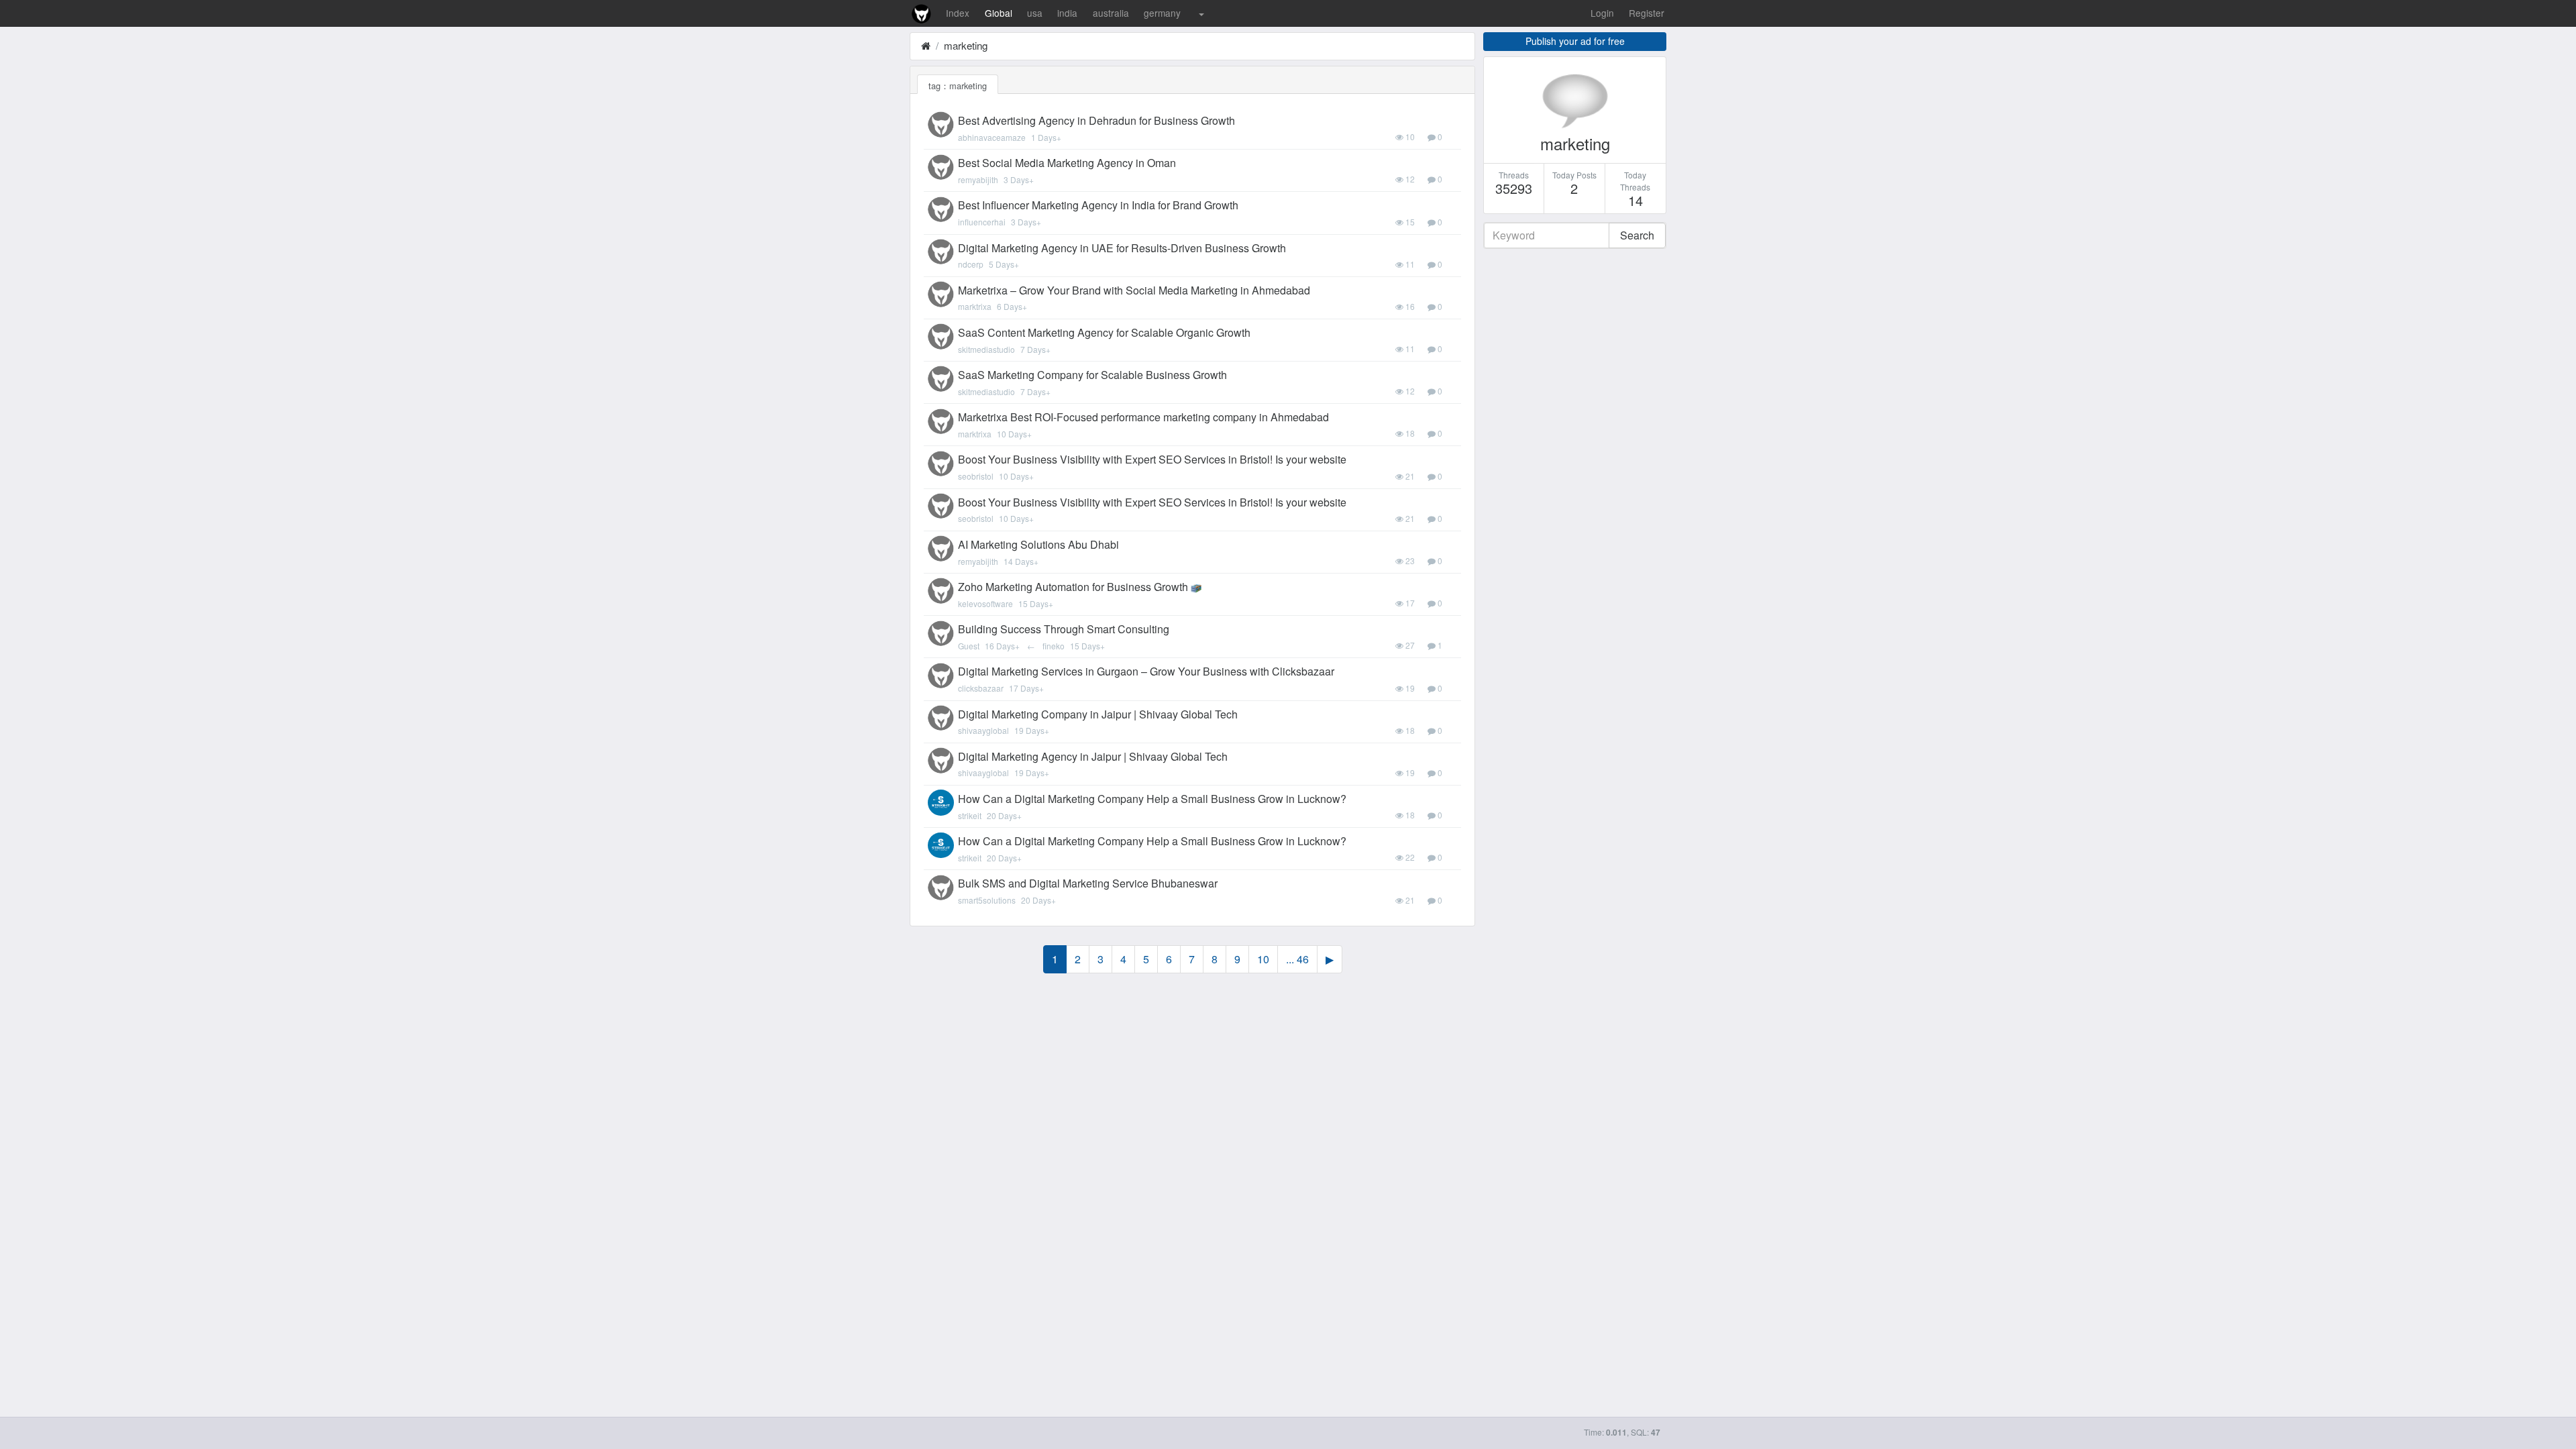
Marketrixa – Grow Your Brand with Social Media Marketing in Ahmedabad (1134, 290)
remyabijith (978, 179)
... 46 (1297, 959)
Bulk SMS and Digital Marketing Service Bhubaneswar (1088, 883)
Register (1647, 13)
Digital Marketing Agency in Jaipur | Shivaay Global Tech (1093, 756)
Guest (969, 646)
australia (1111, 13)
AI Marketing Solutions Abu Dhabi (1038, 544)
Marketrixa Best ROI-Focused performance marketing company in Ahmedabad (1143, 417)
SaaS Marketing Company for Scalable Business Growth (1092, 375)
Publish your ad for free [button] (1575, 41)
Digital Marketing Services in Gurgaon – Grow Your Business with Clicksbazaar (1146, 671)
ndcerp (971, 264)
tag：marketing (958, 86)
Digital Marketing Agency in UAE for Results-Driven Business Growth (1122, 248)
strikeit (970, 815)
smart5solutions (987, 900)
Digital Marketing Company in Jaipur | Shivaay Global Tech (1098, 714)
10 (1263, 959)
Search (1637, 235)
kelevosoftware (985, 603)
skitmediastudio (986, 349)
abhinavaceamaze (992, 137)
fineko (1054, 646)
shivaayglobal (983, 730)
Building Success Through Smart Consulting (1064, 629)
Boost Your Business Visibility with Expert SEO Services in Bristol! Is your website (1152, 459)
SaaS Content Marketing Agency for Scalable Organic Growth (1104, 332)
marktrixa (975, 306)
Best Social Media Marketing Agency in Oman (1067, 163)
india (1067, 13)
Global (999, 13)
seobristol (976, 476)
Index (958, 13)
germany (1162, 13)
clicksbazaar (981, 688)
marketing (966, 45)
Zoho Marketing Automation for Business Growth (1073, 587)
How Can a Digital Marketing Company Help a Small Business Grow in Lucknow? (1152, 799)
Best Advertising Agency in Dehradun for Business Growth (1096, 120)
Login (1602, 13)
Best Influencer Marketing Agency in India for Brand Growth (1098, 205)
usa (1035, 13)
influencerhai (982, 222)
